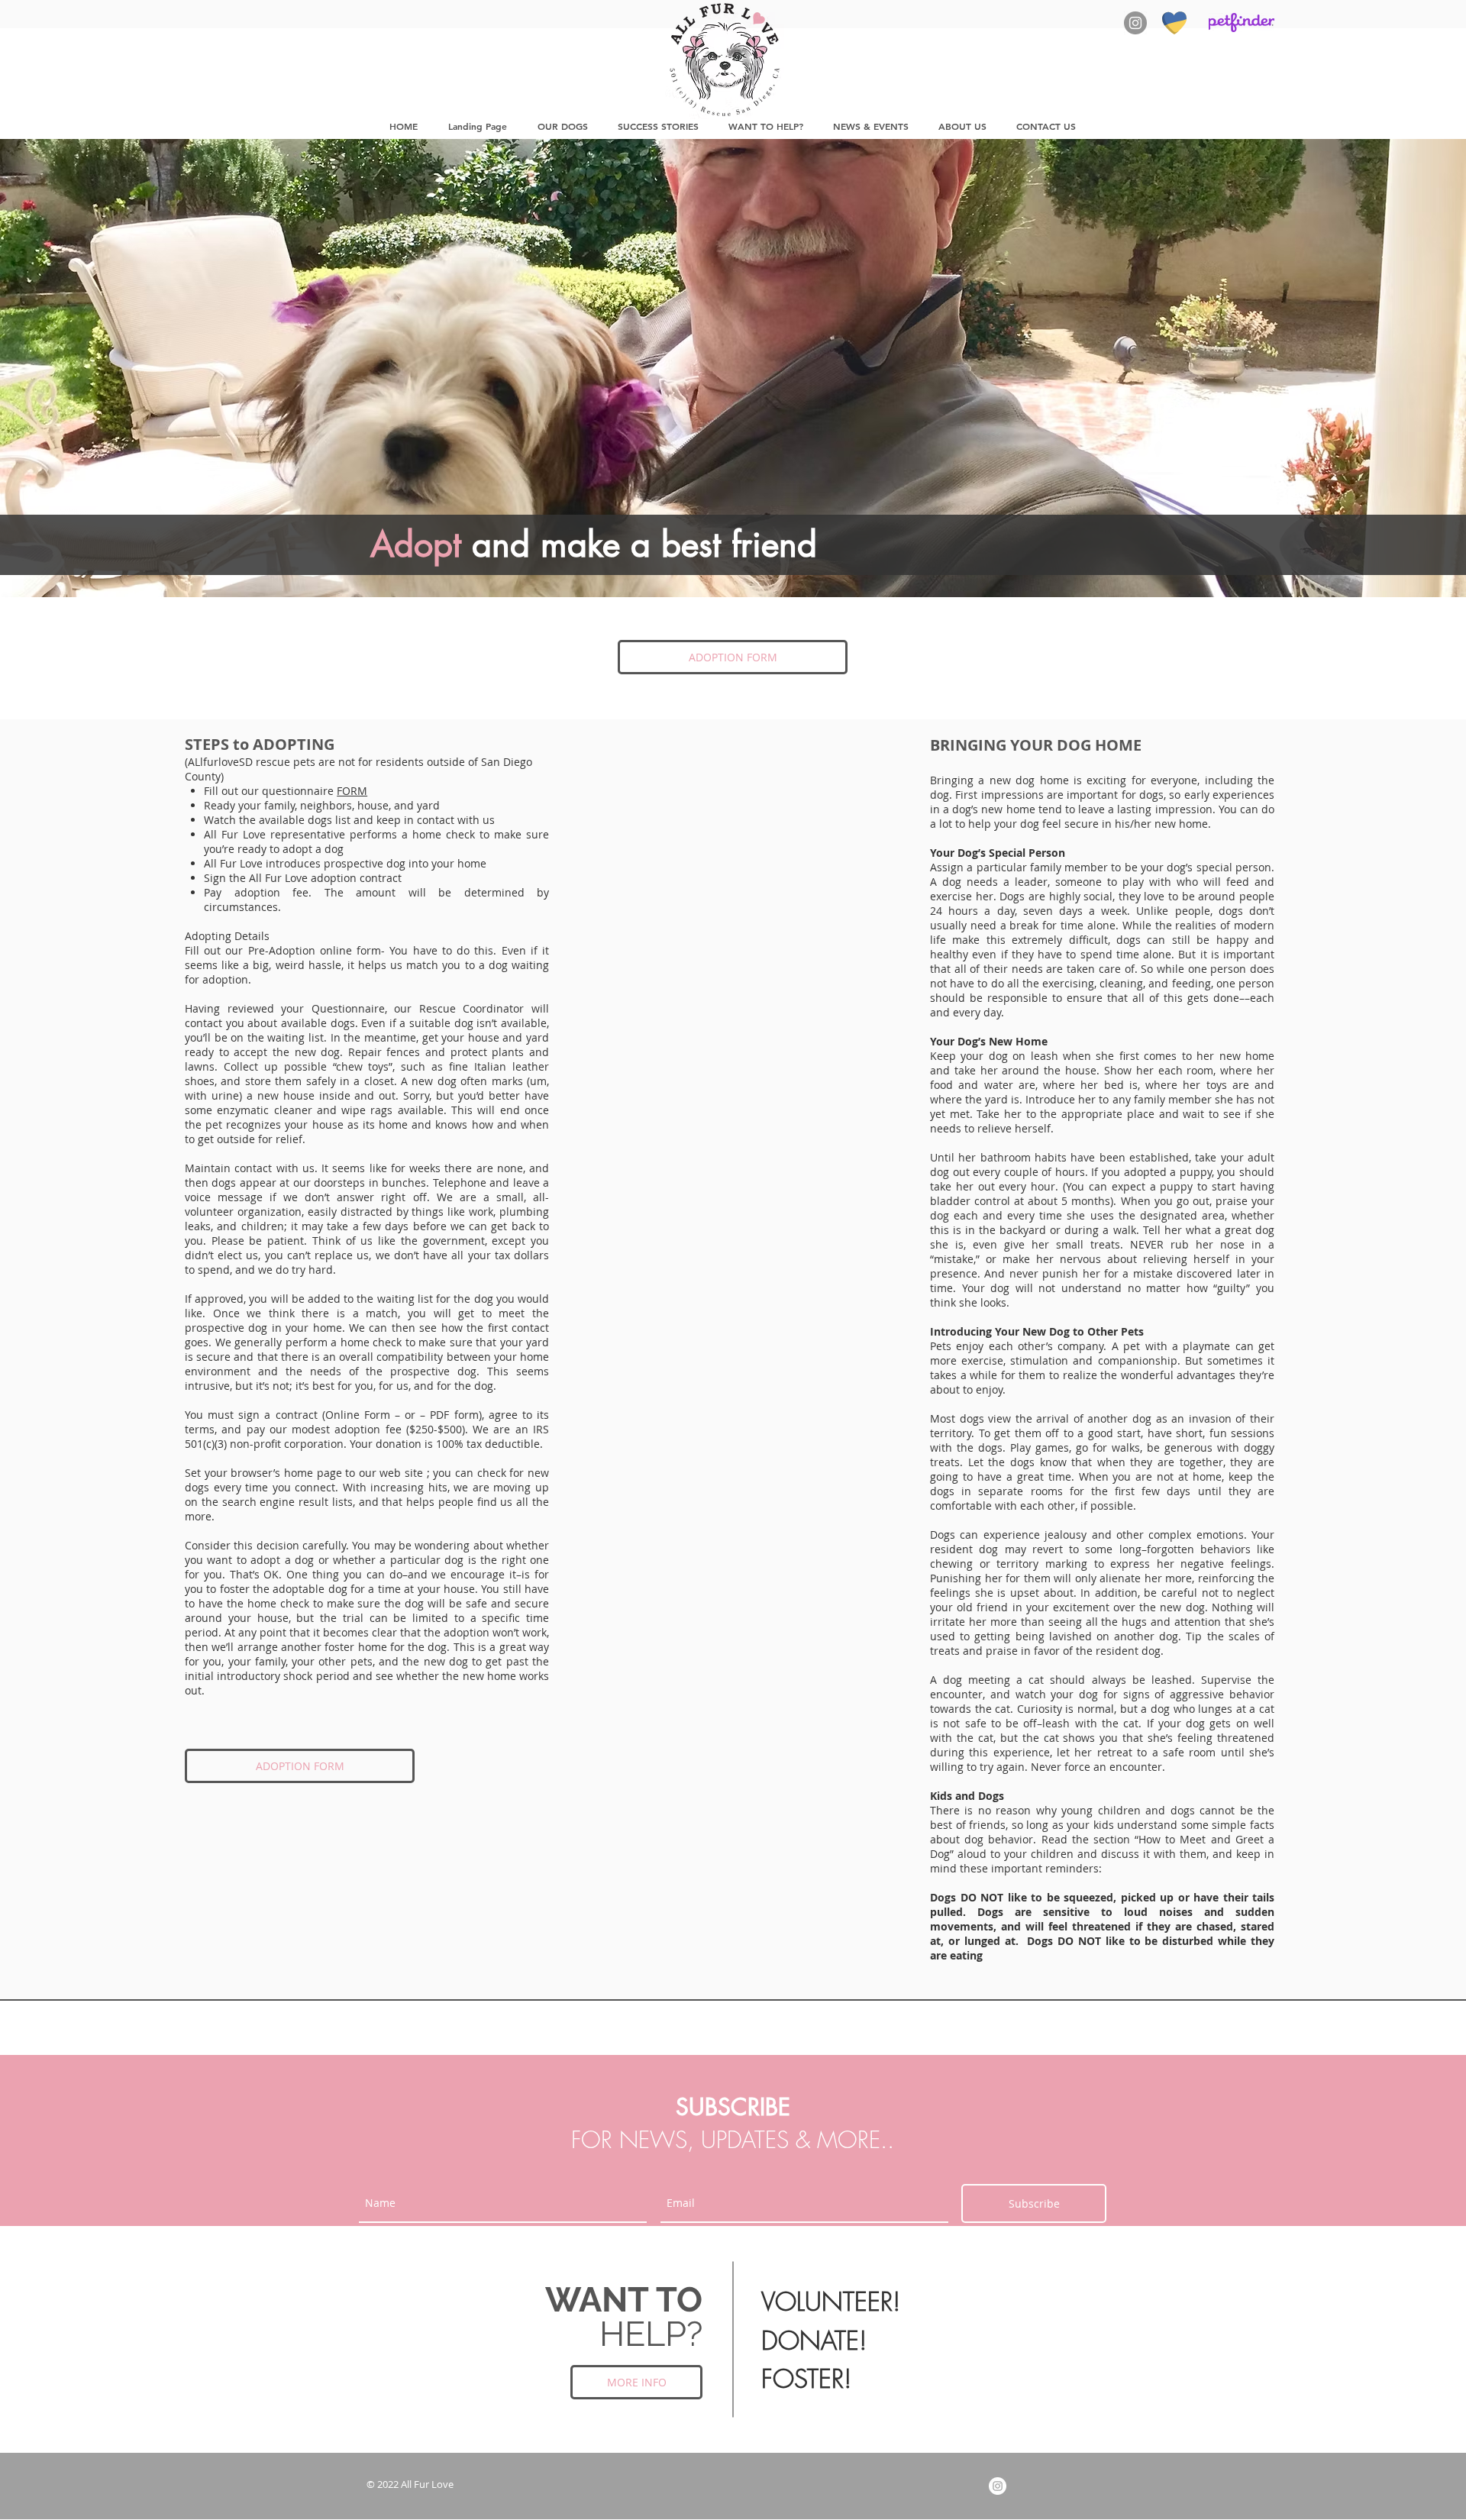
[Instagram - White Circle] (998, 2486)
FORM (352, 791)
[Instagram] (1135, 23)
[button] (562, 126)
